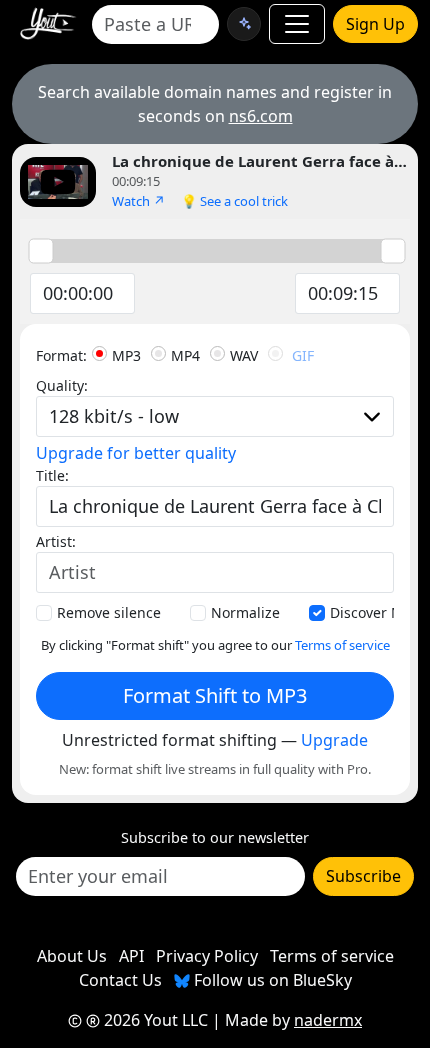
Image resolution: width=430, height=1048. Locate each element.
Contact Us (120, 980)
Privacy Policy (207, 956)
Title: (52, 475)
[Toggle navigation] (297, 24)
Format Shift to (215, 695)
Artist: (56, 541)
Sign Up (375, 24)
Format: (61, 355)
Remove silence (109, 612)
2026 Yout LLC (154, 1020)
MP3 (126, 355)
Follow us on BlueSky (271, 980)
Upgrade (334, 740)
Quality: (62, 385)
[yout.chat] (244, 24)
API (131, 956)
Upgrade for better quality (136, 453)
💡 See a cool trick (234, 201)
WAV (244, 355)
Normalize (245, 612)
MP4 (185, 355)
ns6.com (261, 116)
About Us (72, 956)
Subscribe (363, 876)
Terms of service (342, 645)
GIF (303, 355)
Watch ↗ (138, 201)
